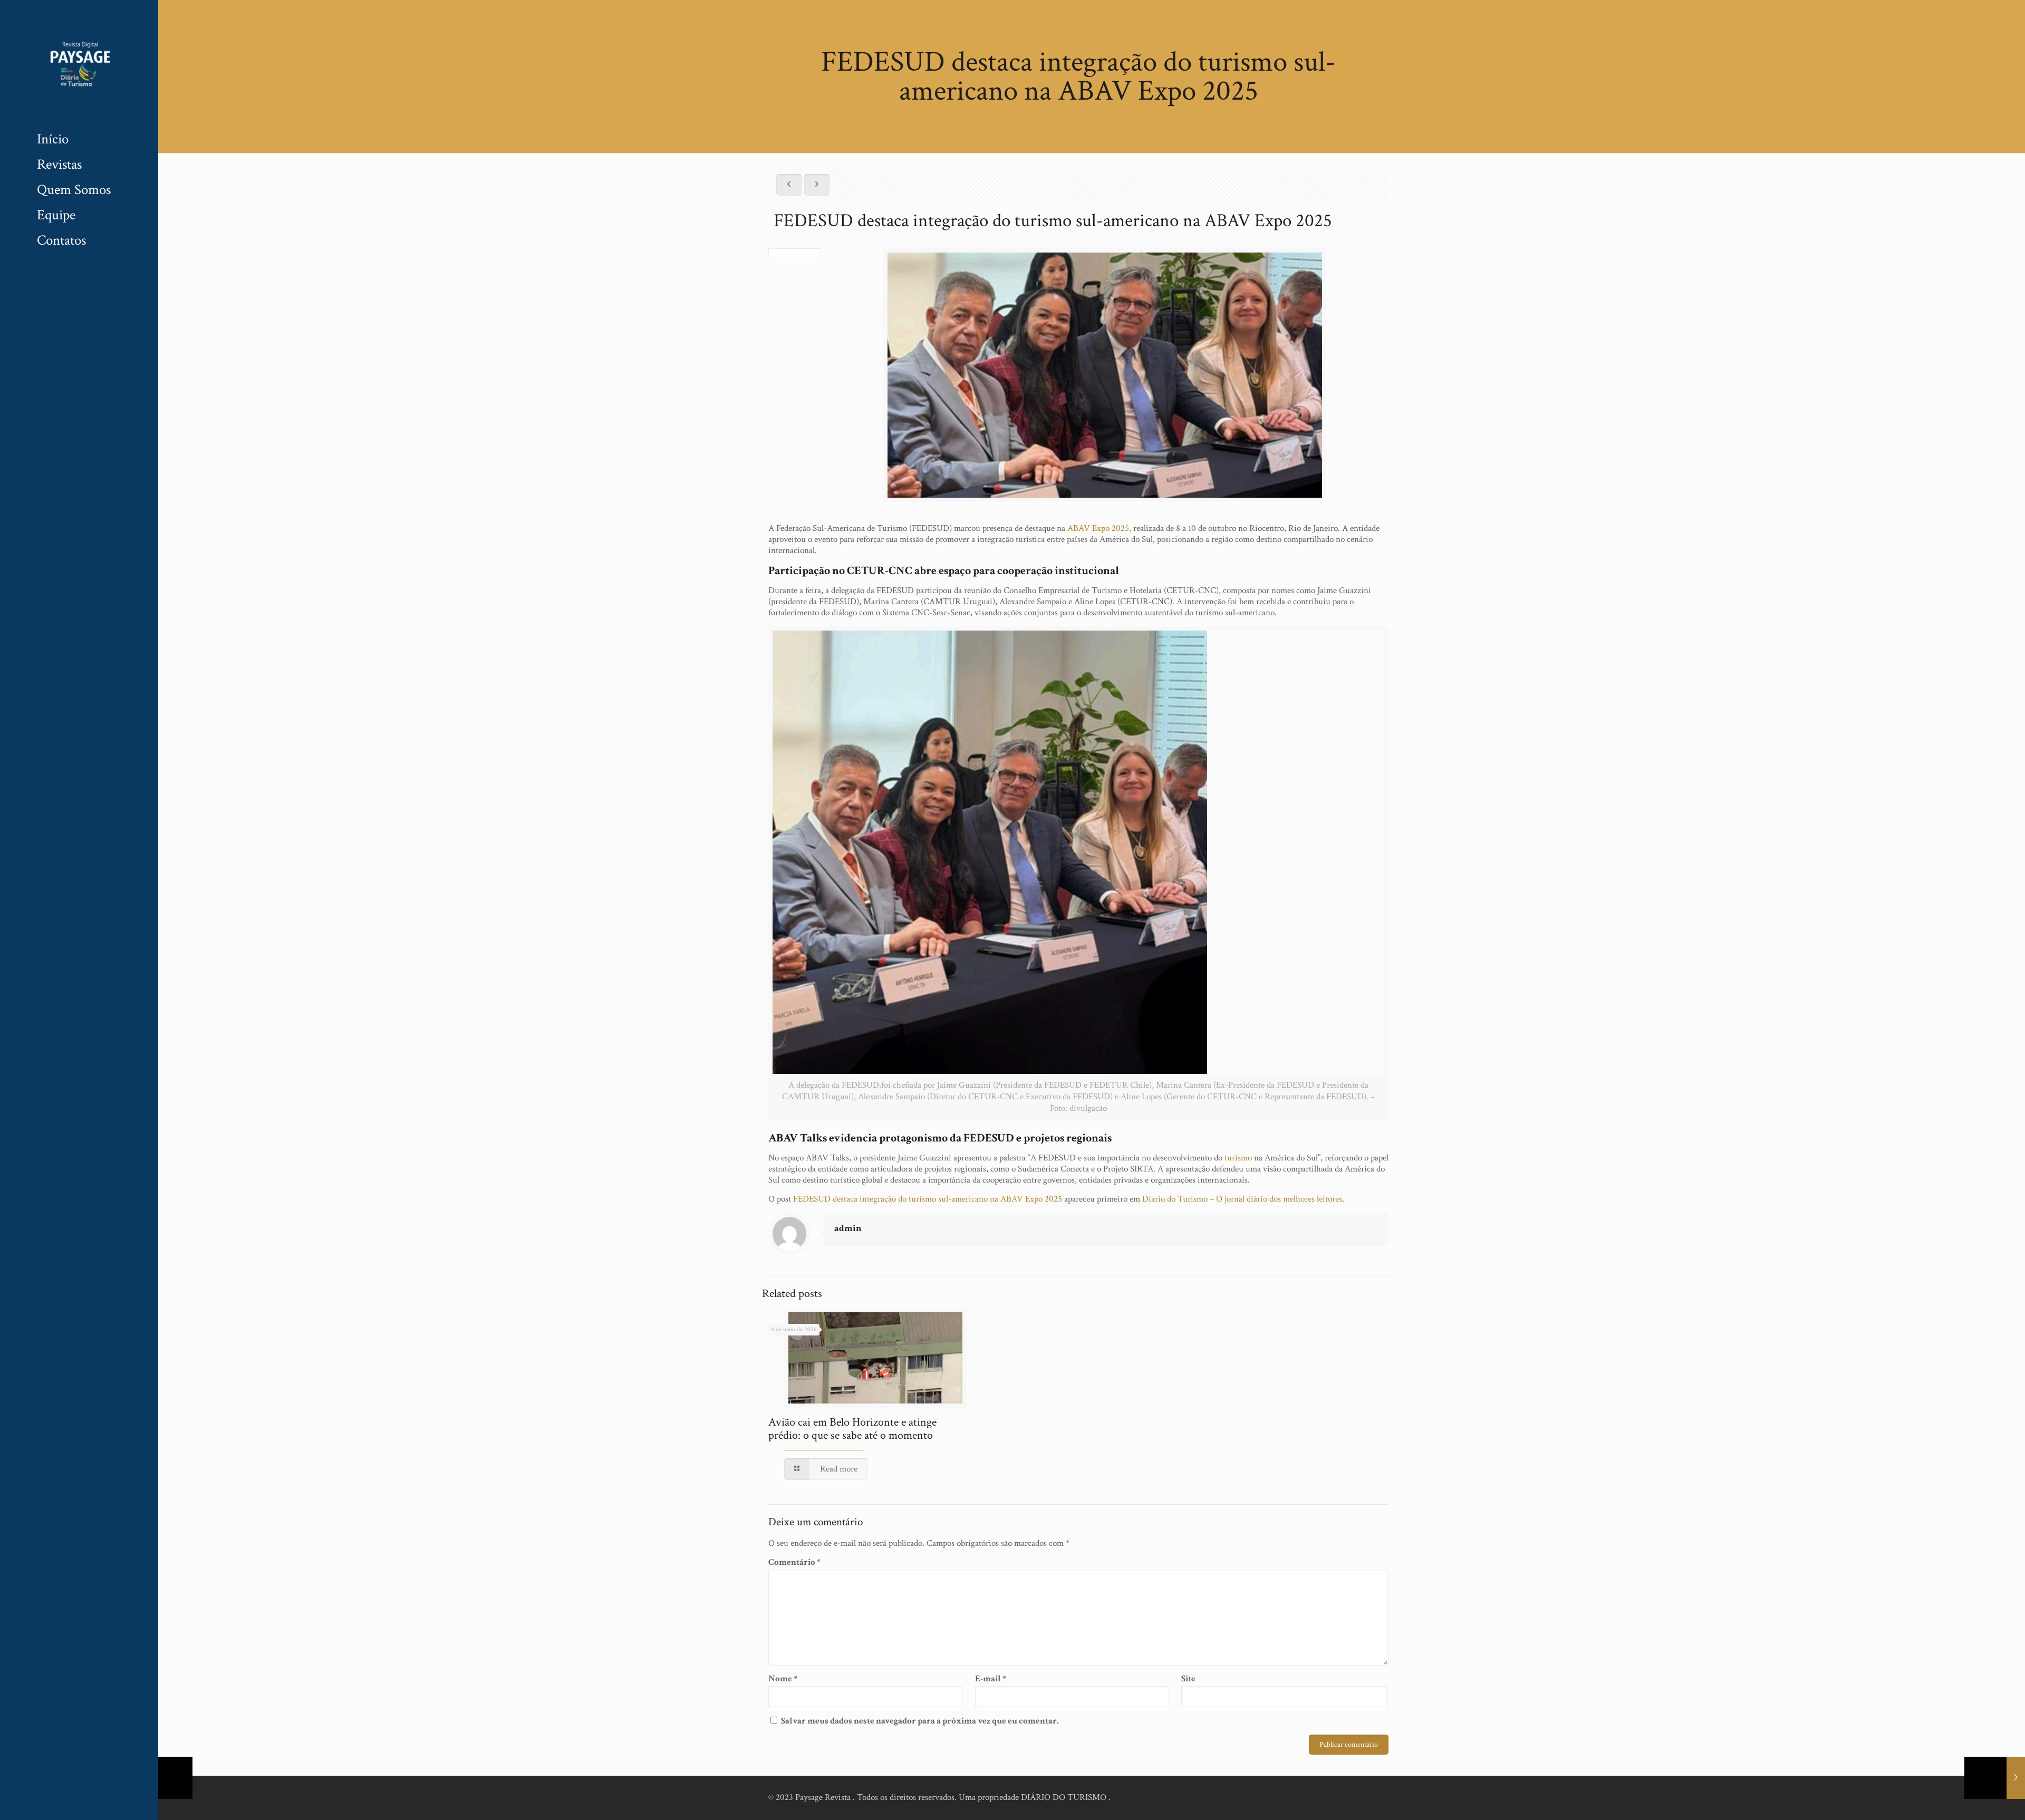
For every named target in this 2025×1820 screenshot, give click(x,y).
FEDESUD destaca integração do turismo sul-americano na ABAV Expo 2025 (928, 1199)
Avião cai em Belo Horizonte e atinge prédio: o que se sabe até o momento (852, 1429)
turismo (1238, 1158)
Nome (783, 1679)
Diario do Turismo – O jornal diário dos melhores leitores (1242, 1199)
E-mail (991, 1679)
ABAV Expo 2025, (1099, 528)
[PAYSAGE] (79, 63)
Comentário (794, 1562)
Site (1188, 1679)
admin (848, 1228)
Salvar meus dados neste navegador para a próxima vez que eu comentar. (920, 1721)
